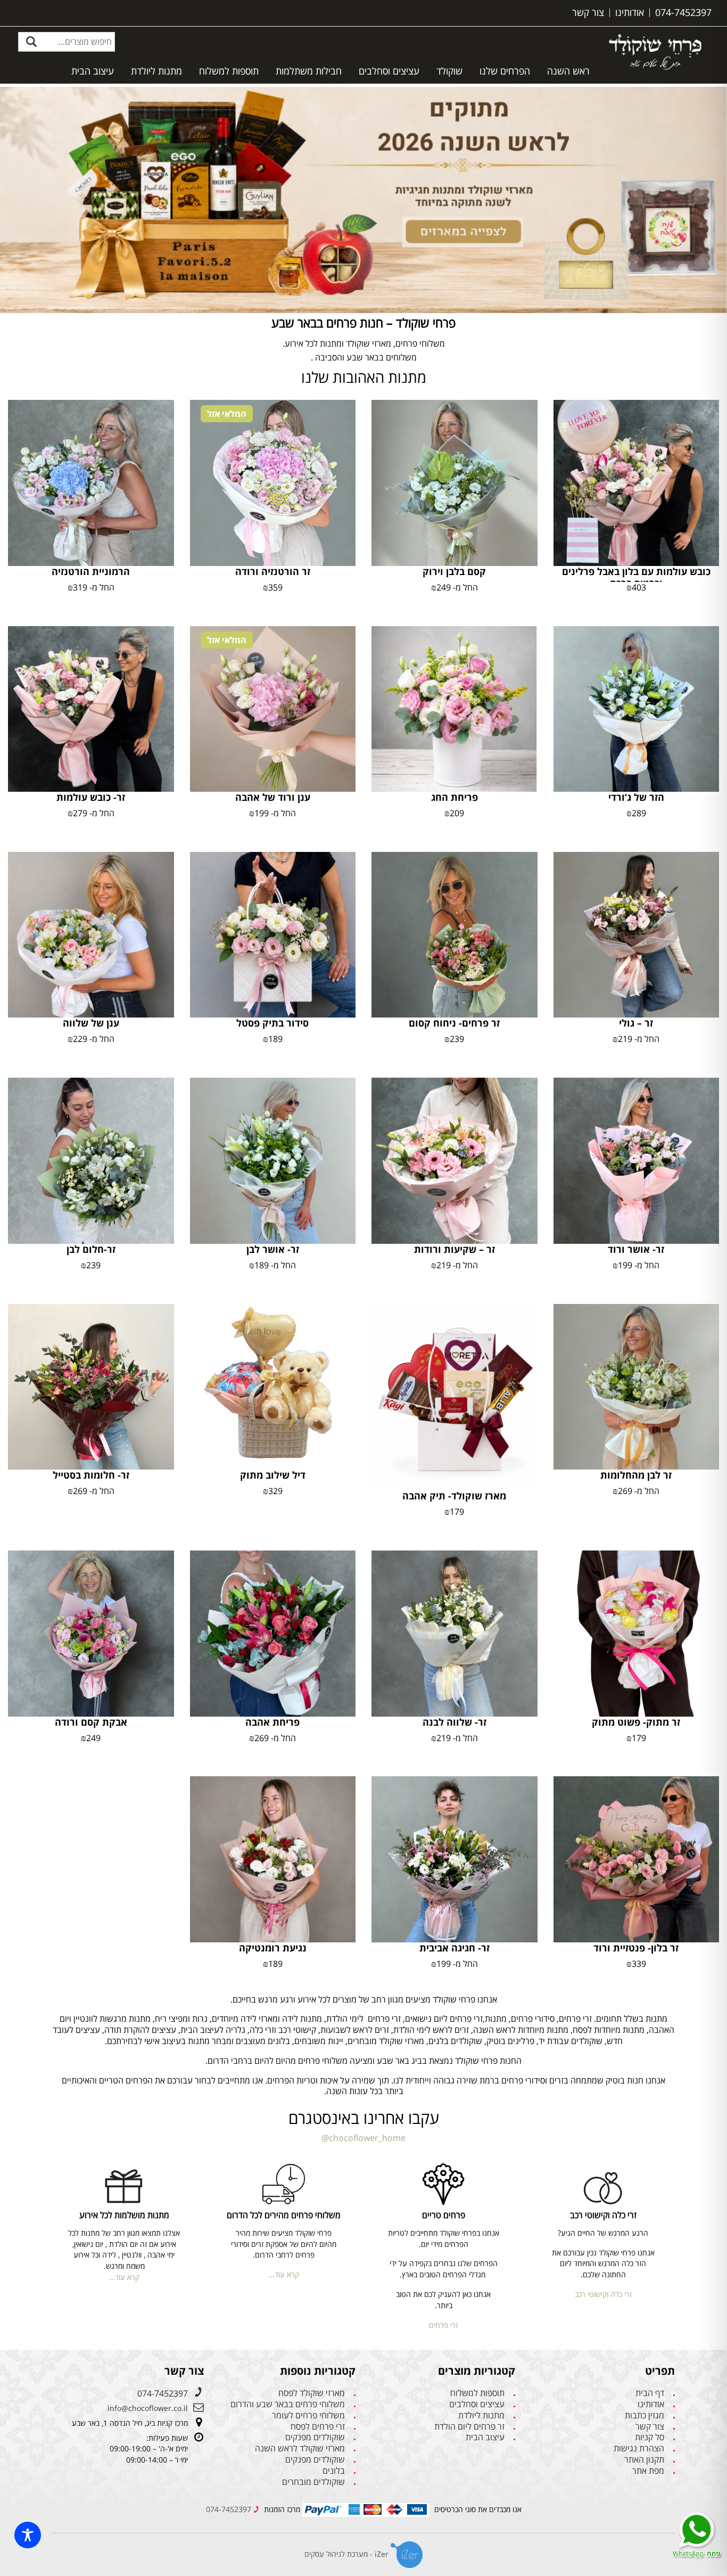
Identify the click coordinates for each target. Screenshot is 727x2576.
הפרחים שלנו (505, 71)
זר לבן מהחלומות (636, 1475)
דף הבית (650, 2393)
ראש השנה (568, 71)
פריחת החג (455, 797)
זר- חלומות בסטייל (91, 1475)
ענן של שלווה (91, 1023)
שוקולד (449, 71)
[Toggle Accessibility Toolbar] (28, 2535)
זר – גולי (636, 1023)
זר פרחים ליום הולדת (469, 2427)
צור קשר (650, 2427)
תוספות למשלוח (229, 71)
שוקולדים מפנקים (315, 2437)
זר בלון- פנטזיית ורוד (636, 1948)
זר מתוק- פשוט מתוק (636, 1722)
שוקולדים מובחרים (313, 2482)
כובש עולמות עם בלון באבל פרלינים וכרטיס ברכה (636, 577)
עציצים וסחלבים (389, 71)
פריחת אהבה (272, 1722)
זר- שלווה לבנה (455, 1722)
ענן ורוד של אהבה (273, 797)
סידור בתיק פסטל (272, 1023)
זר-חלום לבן (91, 1249)
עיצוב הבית (93, 71)
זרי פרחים (443, 2325)
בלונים (334, 2471)
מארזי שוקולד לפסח (312, 2393)
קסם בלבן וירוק (454, 571)
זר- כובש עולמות (91, 797)
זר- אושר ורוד (636, 1249)
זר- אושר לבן (273, 1249)
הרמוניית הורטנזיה (91, 571)
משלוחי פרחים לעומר (308, 2415)
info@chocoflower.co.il (148, 2408)
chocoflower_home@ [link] (363, 2138)
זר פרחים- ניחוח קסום (454, 1023)
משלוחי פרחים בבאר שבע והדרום (288, 2404)
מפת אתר (648, 2471)
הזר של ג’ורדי (636, 797)
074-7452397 (163, 2393)
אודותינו (651, 2404)
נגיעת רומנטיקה (273, 1948)
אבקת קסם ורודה (91, 1722)
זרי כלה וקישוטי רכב (603, 2294)
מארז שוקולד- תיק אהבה (454, 1496)
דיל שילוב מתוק (273, 1475)
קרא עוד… (284, 2274)
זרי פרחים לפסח (318, 2427)
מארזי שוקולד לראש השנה (300, 2448)
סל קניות (650, 2437)
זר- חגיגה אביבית (455, 1948)
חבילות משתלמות (309, 71)
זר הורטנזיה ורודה (273, 571)
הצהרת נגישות (639, 2448)
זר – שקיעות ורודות (455, 1249)
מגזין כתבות (645, 2415)
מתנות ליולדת (156, 71)
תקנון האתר (644, 2460)
